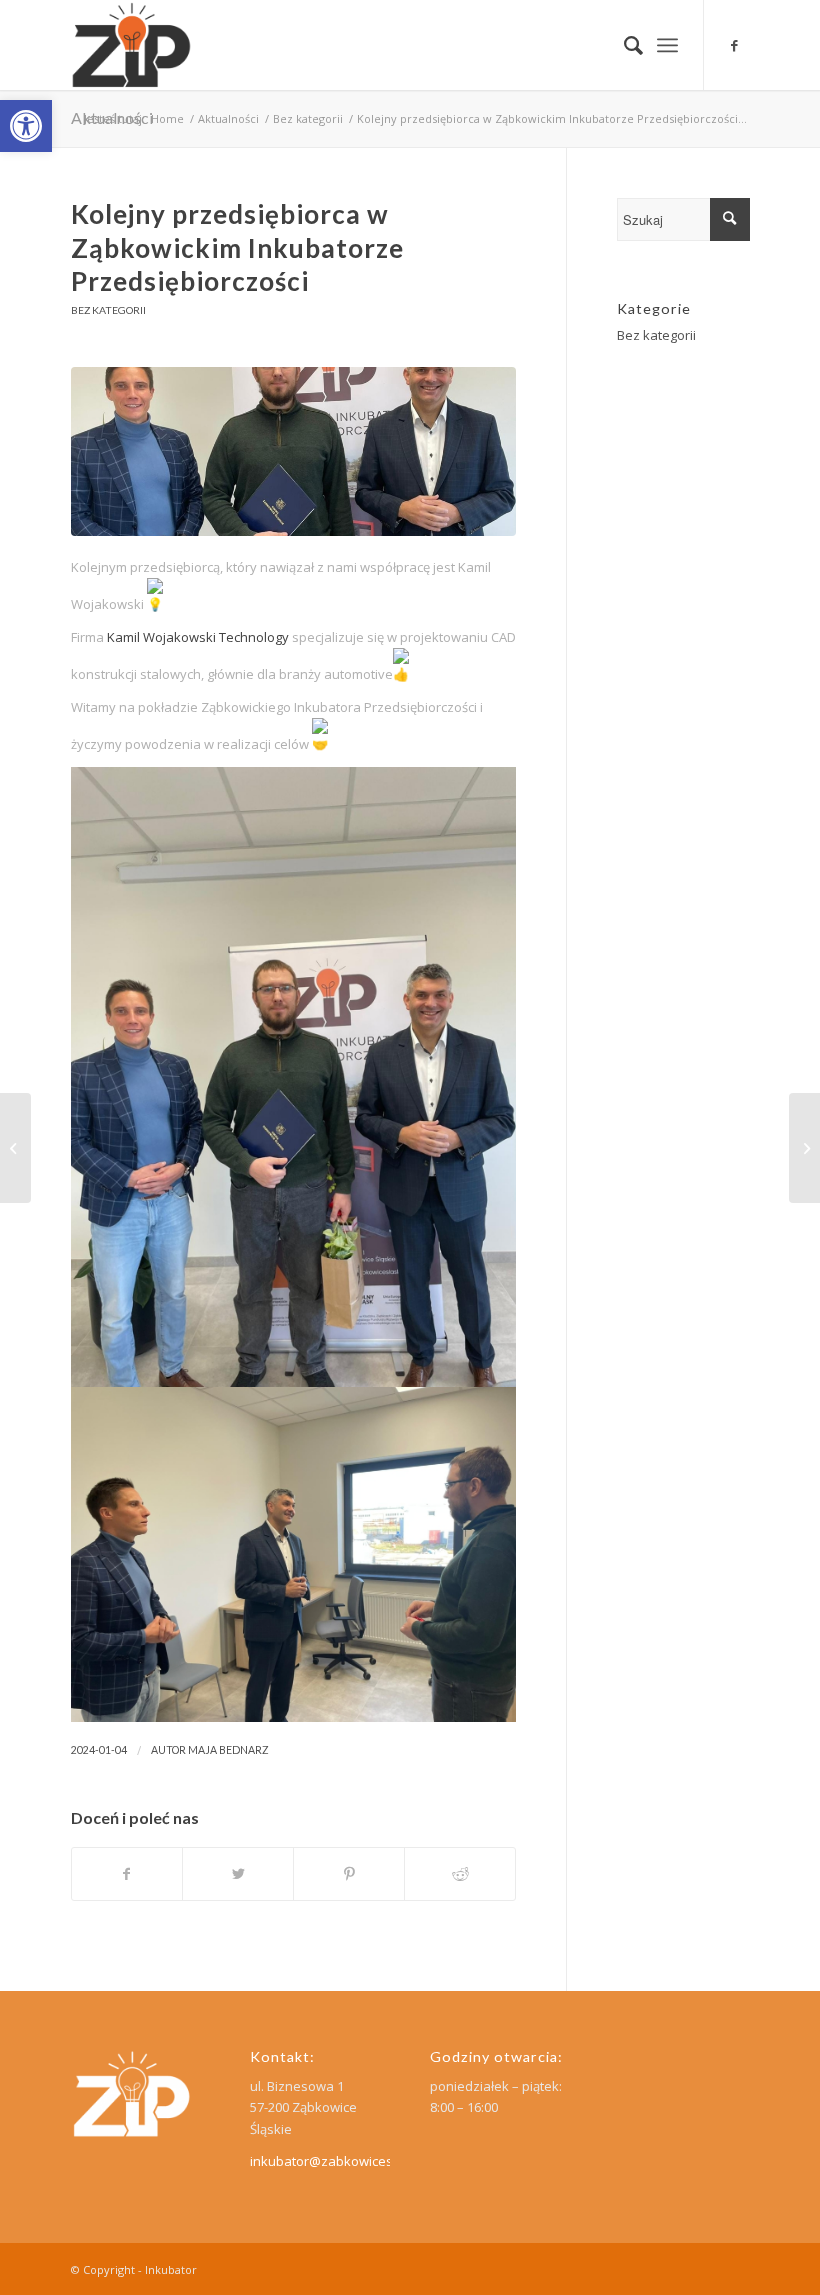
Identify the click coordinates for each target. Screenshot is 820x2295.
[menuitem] (623, 45)
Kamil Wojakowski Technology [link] (198, 637)
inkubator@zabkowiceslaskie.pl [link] (346, 2161)
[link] (26, 126)
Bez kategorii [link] (108, 310)
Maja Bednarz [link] (228, 1750)
